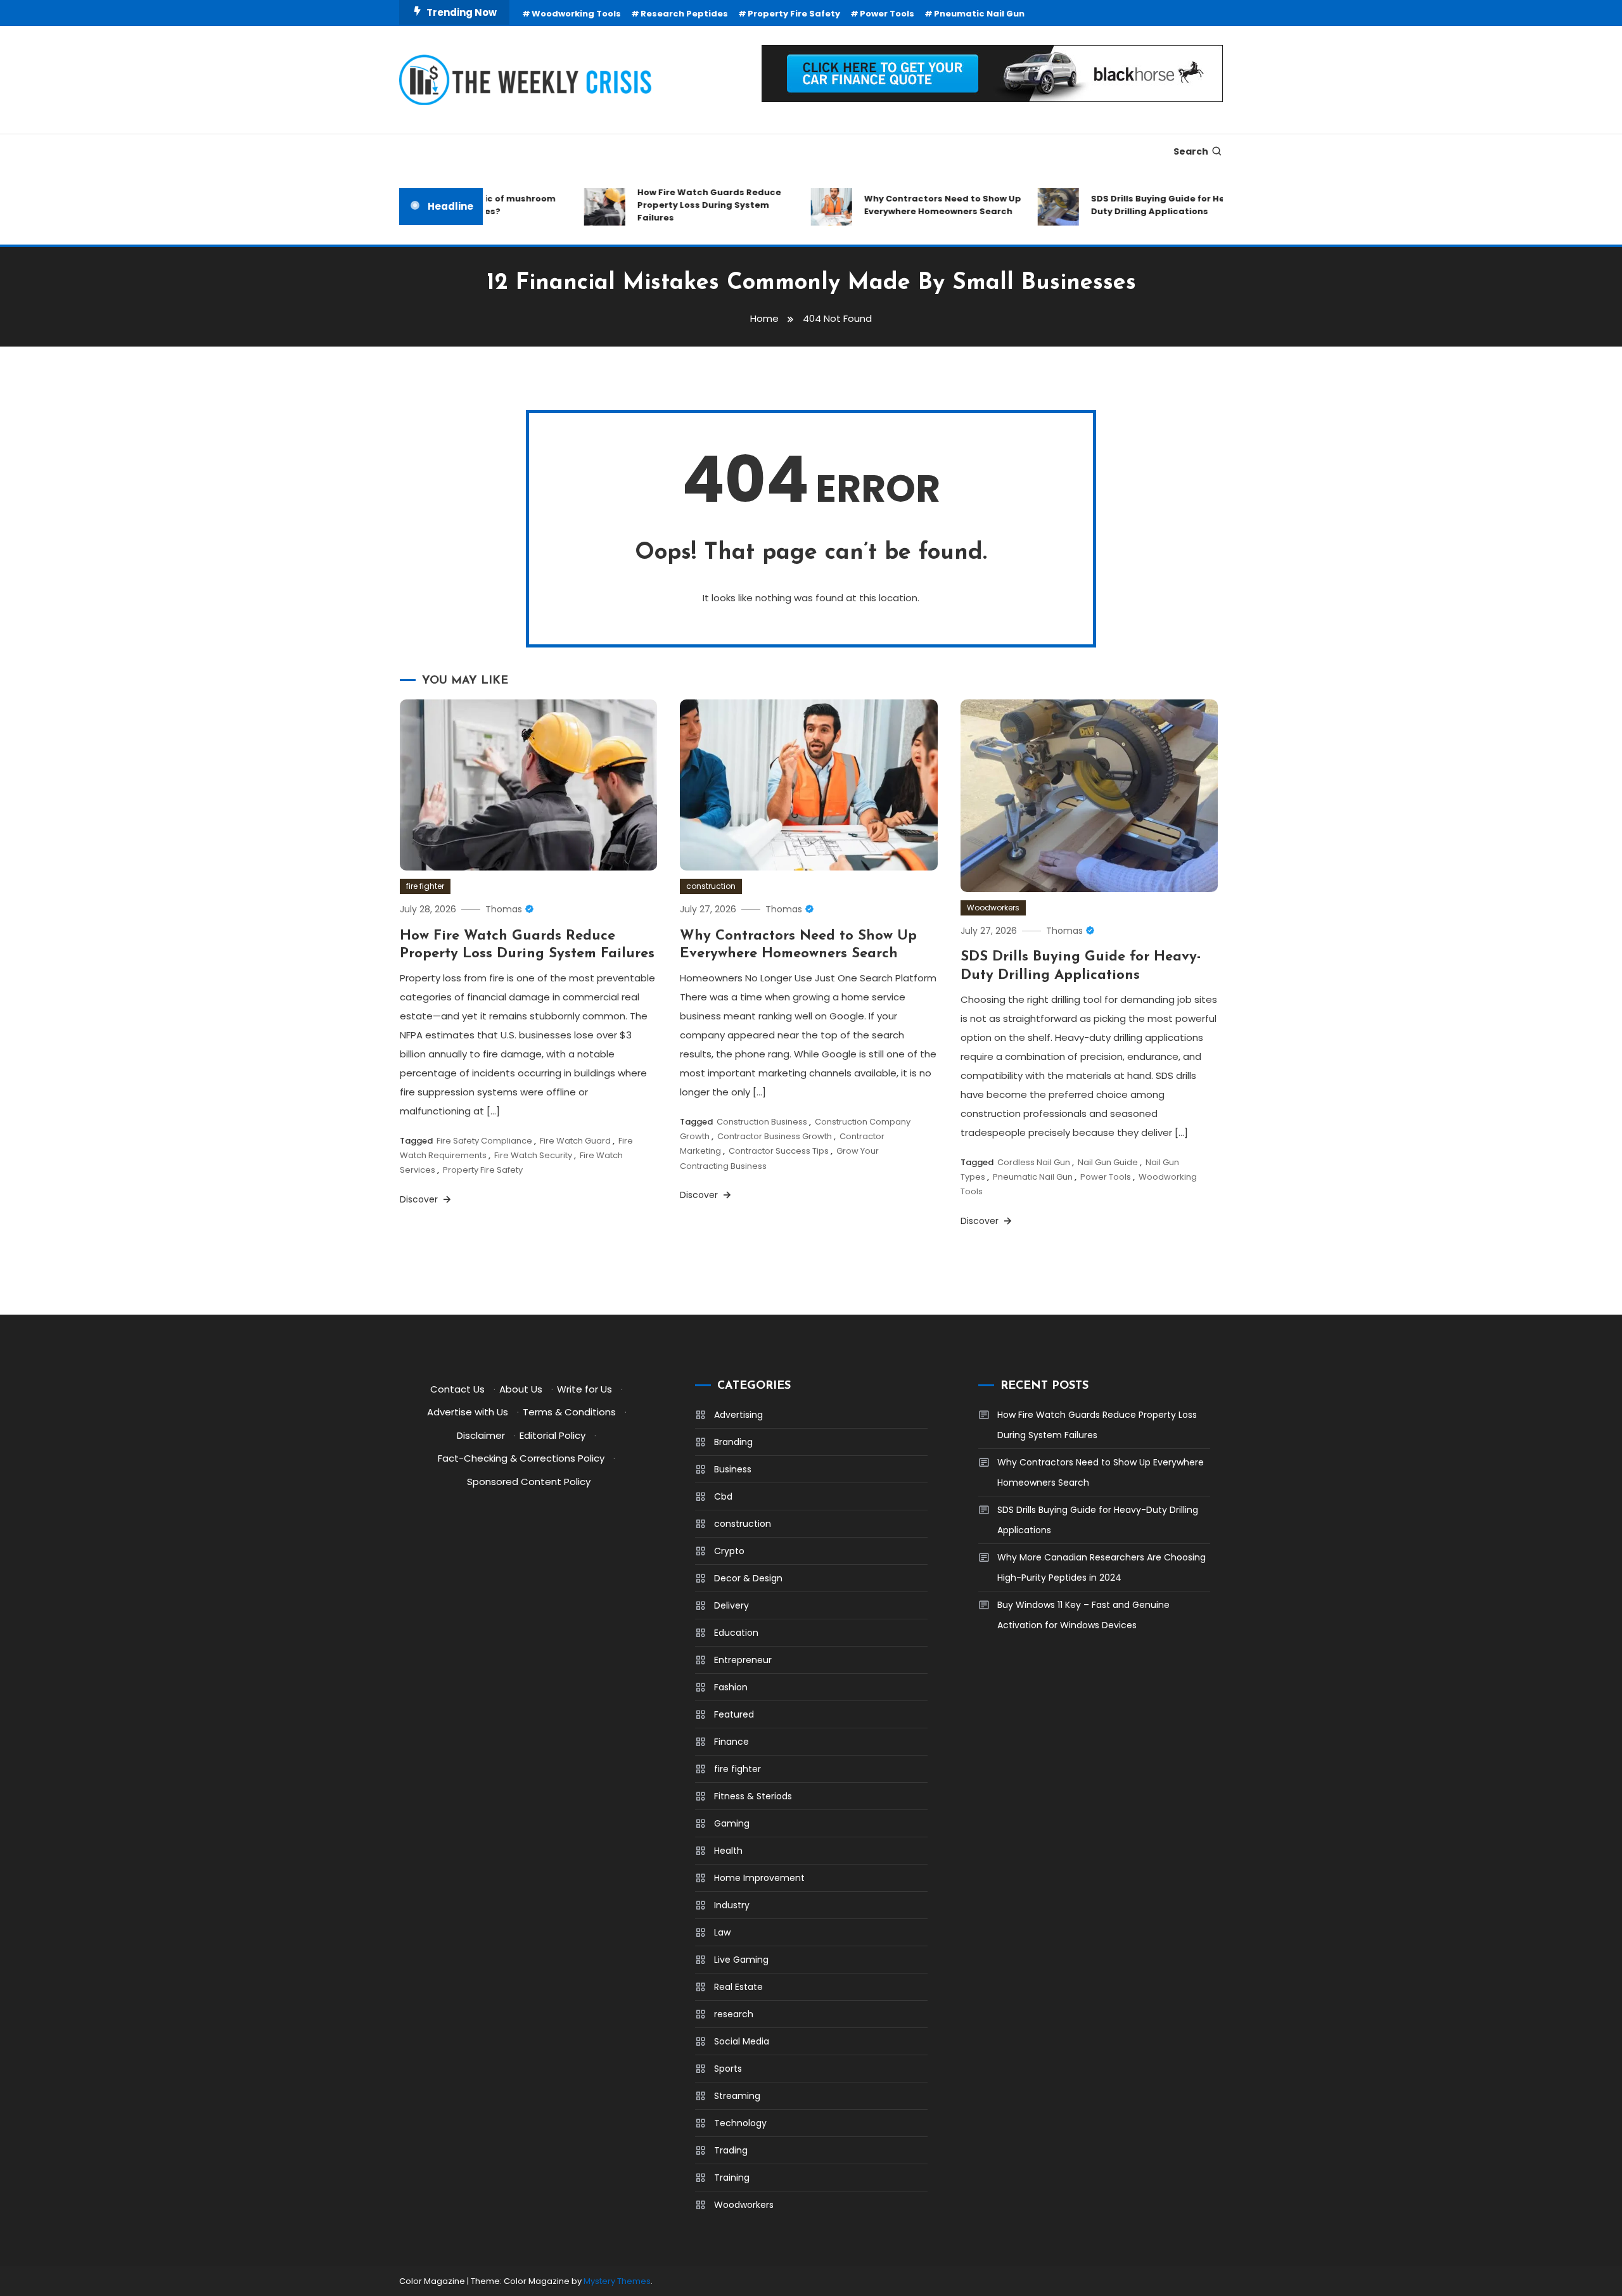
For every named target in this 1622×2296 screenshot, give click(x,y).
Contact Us (457, 1389)
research (734, 2014)
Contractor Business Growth (775, 1136)
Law (722, 1932)
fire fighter (425, 886)
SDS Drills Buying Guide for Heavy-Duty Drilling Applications (1139, 205)
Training (732, 2178)
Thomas (504, 909)
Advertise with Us (468, 1412)
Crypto (729, 1551)
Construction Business (762, 1122)
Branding (733, 1442)
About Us (521, 1389)
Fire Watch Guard (575, 1141)
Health (728, 1851)
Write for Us (584, 1389)
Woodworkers (993, 908)
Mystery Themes (617, 2281)
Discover (420, 1199)
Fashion (731, 1687)
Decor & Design (748, 1578)
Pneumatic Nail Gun (979, 14)
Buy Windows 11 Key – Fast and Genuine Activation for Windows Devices (1083, 1615)
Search (1191, 151)
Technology (740, 2123)
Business (733, 1469)
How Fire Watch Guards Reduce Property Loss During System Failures (680, 205)
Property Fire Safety (794, 14)
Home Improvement (759, 1878)
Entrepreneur (743, 1660)
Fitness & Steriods (753, 1796)
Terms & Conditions (569, 1412)
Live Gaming (741, 1960)
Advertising (738, 1415)
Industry (732, 1905)
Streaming (737, 2096)
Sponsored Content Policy (529, 1482)
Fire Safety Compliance (484, 1141)
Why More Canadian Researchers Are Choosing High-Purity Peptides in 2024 (1102, 1567)
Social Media (742, 2041)
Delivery (731, 1605)
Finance (731, 1742)
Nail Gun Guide (1108, 1162)
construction (711, 886)
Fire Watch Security (533, 1155)
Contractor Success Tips (779, 1151)
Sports (728, 2069)
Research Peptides (684, 14)
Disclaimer (481, 1435)
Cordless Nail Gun (1034, 1162)
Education (736, 1633)
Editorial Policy (552, 1435)
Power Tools (887, 14)
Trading (731, 2150)
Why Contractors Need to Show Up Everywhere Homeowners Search (913, 205)
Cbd (723, 1496)
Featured (734, 1714)
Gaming (732, 1823)
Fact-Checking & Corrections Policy (521, 1458)
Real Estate (738, 1987)
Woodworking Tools (576, 14)
